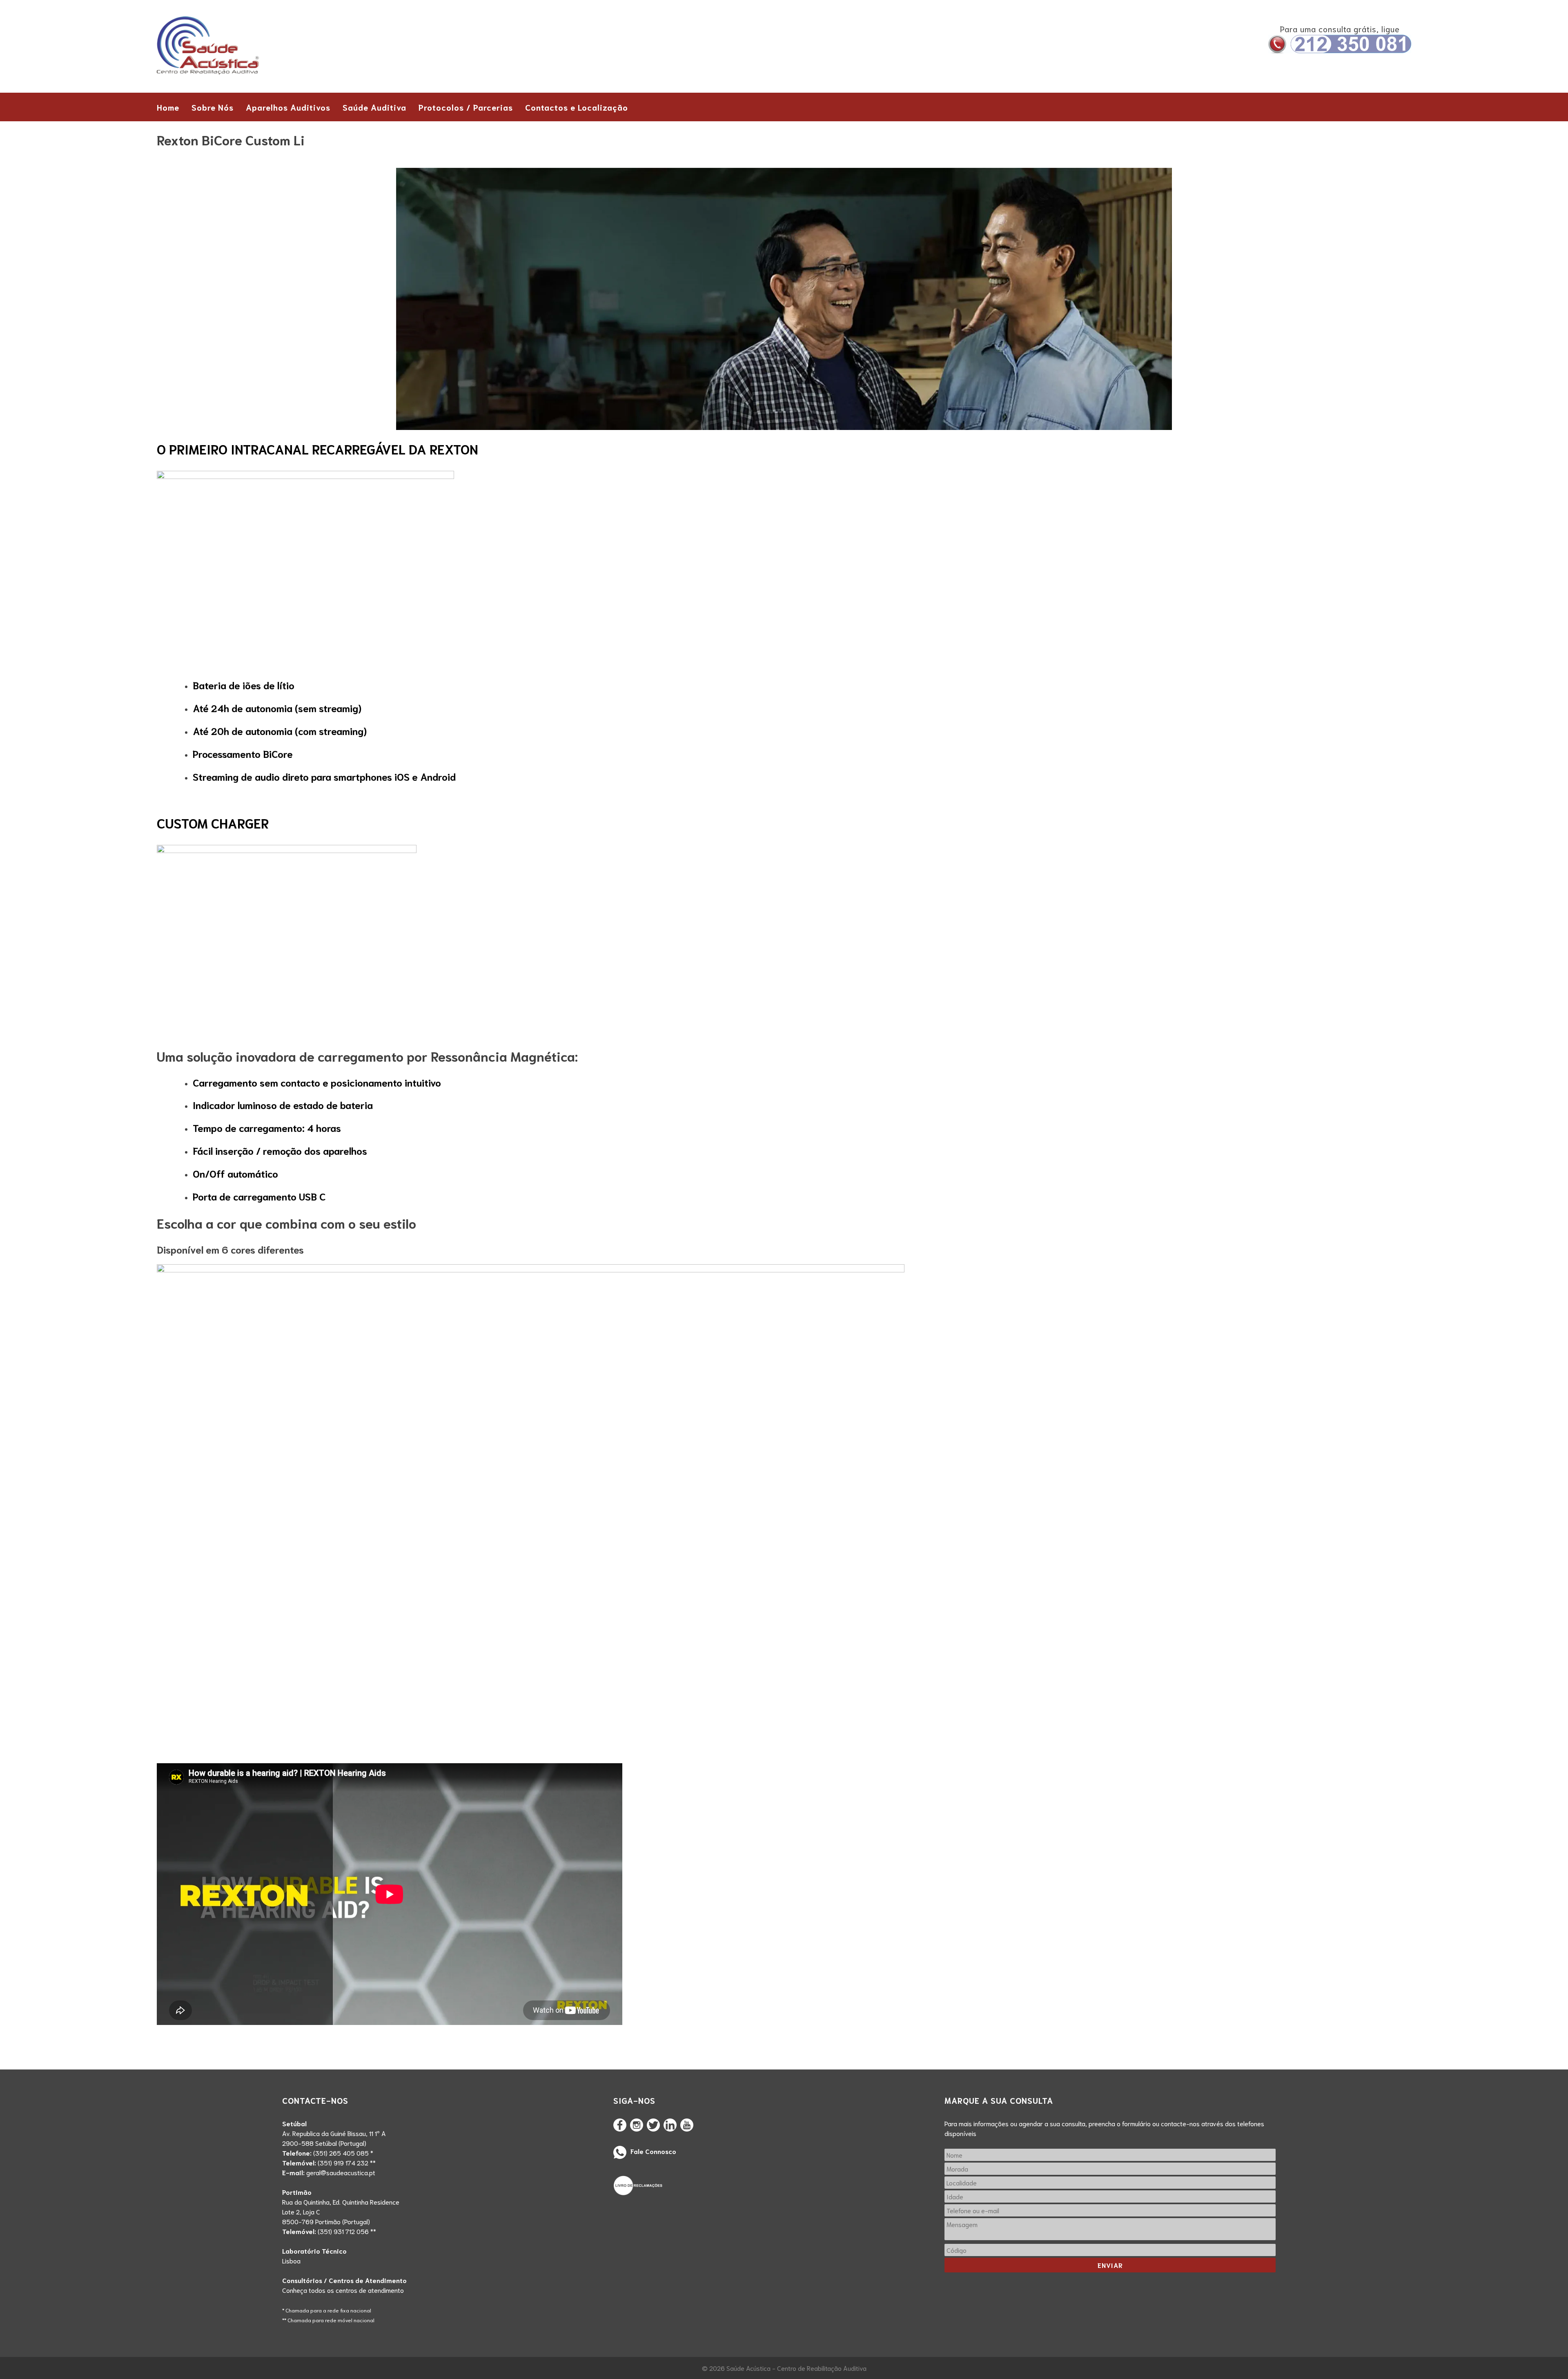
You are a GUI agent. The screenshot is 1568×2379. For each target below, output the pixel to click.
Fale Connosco (653, 2151)
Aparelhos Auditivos (288, 107)
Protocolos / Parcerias (466, 107)
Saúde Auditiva (374, 107)
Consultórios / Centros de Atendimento (344, 2280)
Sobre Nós (213, 107)
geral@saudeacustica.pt (341, 2172)
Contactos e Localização (577, 107)
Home (168, 107)
